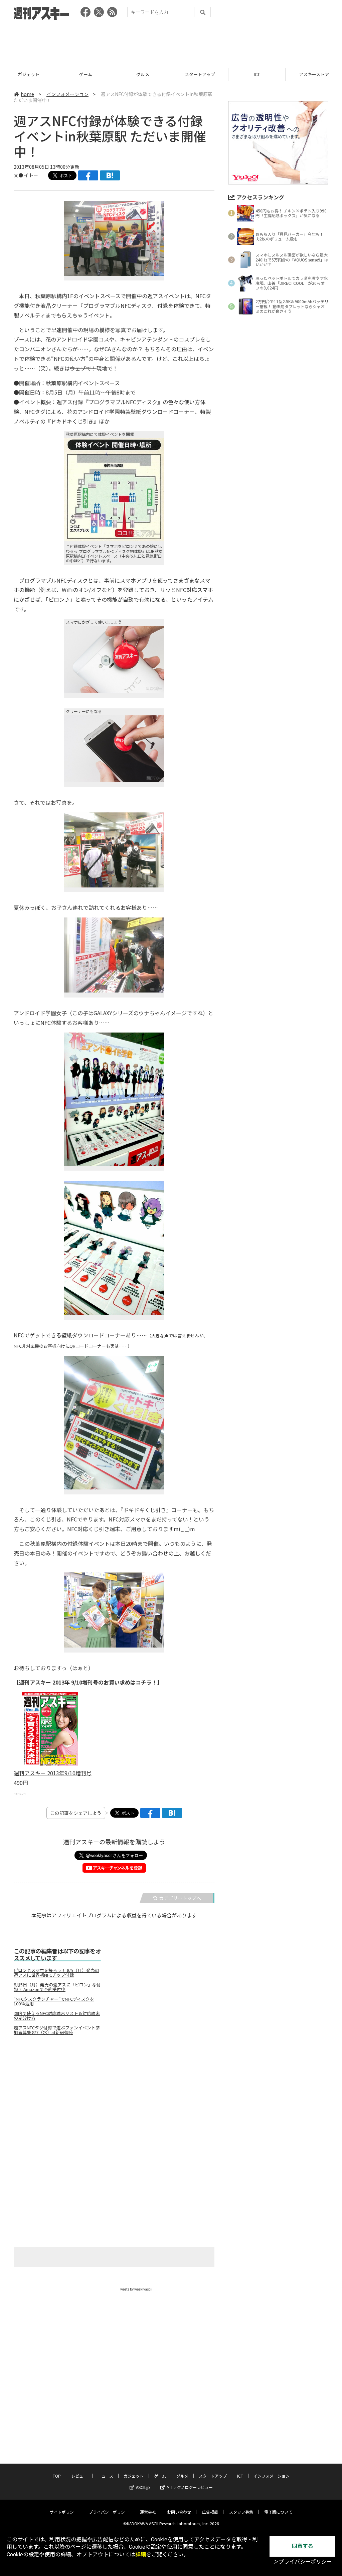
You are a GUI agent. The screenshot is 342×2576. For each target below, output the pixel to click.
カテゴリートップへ (180, 1898)
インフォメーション (67, 94)
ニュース (105, 2476)
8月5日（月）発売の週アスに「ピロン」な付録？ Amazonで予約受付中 (57, 1987)
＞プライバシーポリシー (303, 2562)
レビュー (79, 2476)
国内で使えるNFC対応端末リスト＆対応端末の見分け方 (57, 2016)
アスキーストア (257, 74)
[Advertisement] (171, 42)
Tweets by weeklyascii (135, 2289)
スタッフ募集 (241, 2512)
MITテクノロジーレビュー (190, 2487)
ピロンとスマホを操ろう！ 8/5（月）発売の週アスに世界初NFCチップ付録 (56, 1973)
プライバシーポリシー (109, 2512)
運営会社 (148, 2512)
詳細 (141, 2554)
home (27, 94)
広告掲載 (210, 2512)
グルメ (86, 74)
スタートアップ (143, 74)
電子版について (278, 2512)
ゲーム (29, 74)
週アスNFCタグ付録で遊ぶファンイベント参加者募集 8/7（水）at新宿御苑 (57, 2030)
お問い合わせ (179, 2512)
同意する (303, 2546)
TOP (57, 2476)
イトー (31, 175)
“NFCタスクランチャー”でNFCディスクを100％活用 (54, 2001)
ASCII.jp (143, 2487)
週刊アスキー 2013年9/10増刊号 (53, 1773)
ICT (200, 74)
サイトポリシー (64, 2512)
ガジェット (134, 2476)
